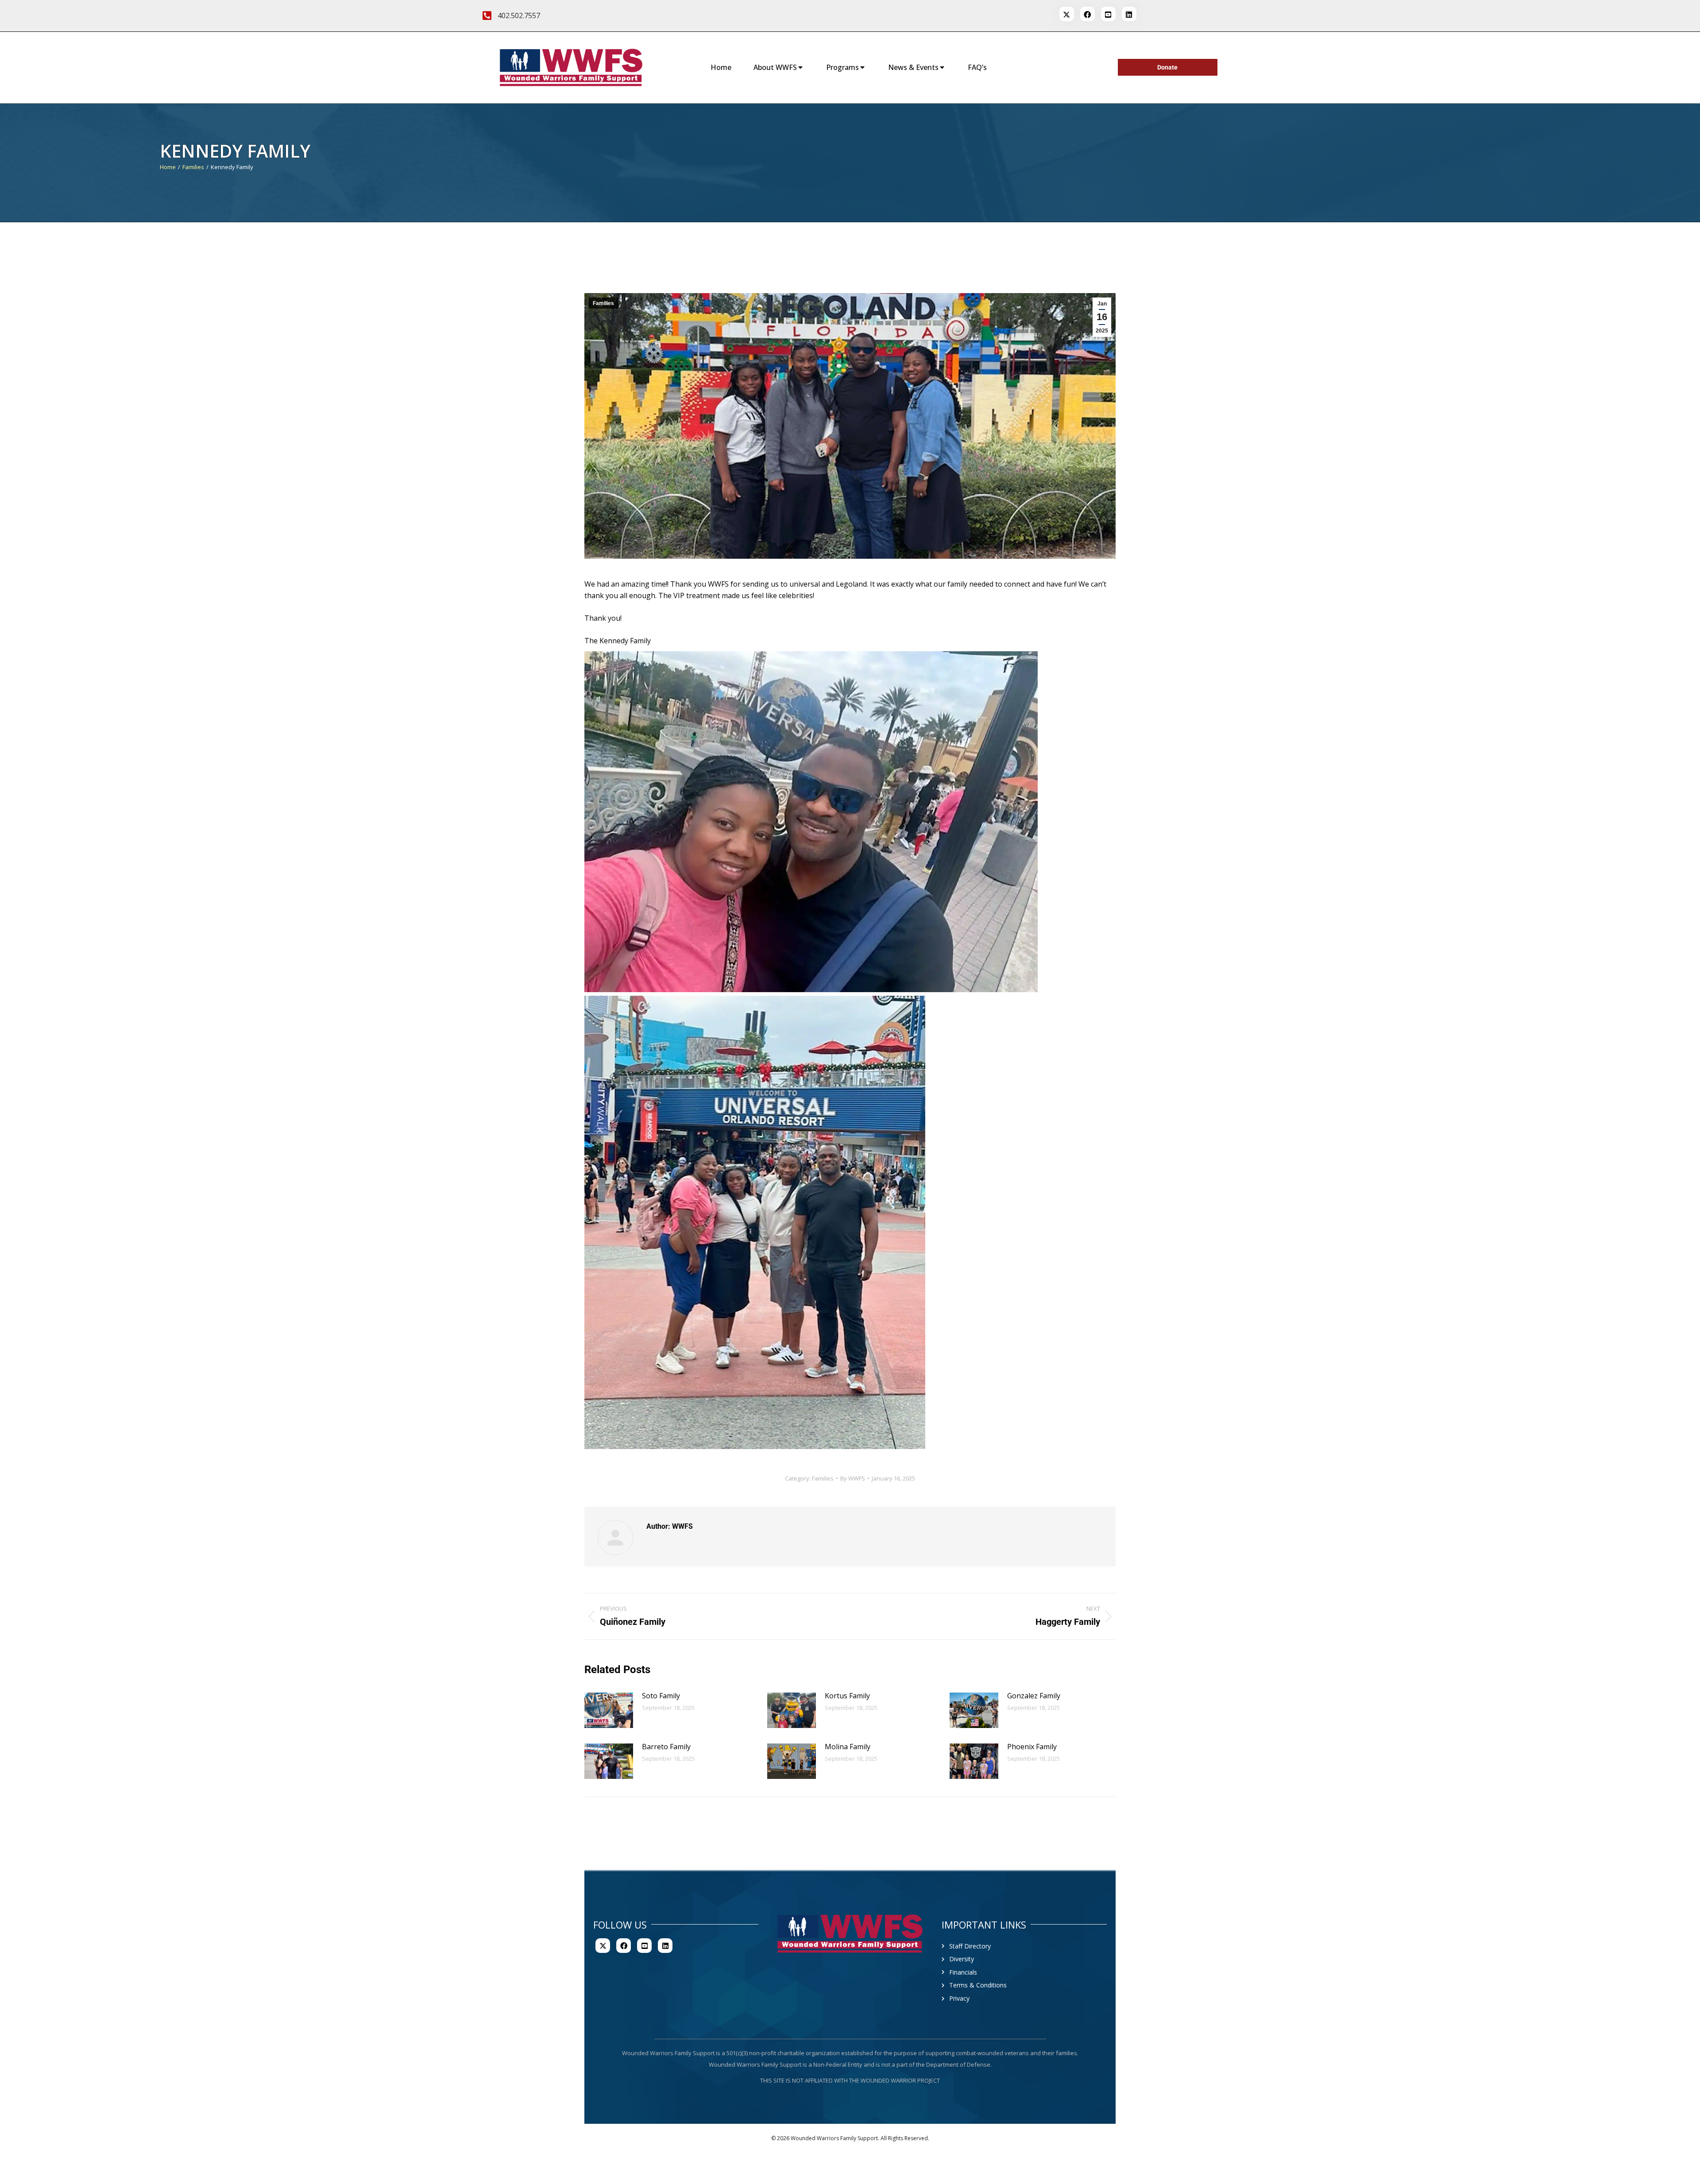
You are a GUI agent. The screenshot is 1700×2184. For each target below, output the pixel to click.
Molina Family (848, 1747)
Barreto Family (666, 1747)
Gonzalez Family (1034, 1696)
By (853, 1478)
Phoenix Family (1032, 1747)
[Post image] (609, 1710)
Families (603, 303)
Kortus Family (847, 1696)
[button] (811, 822)
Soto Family (661, 1696)
